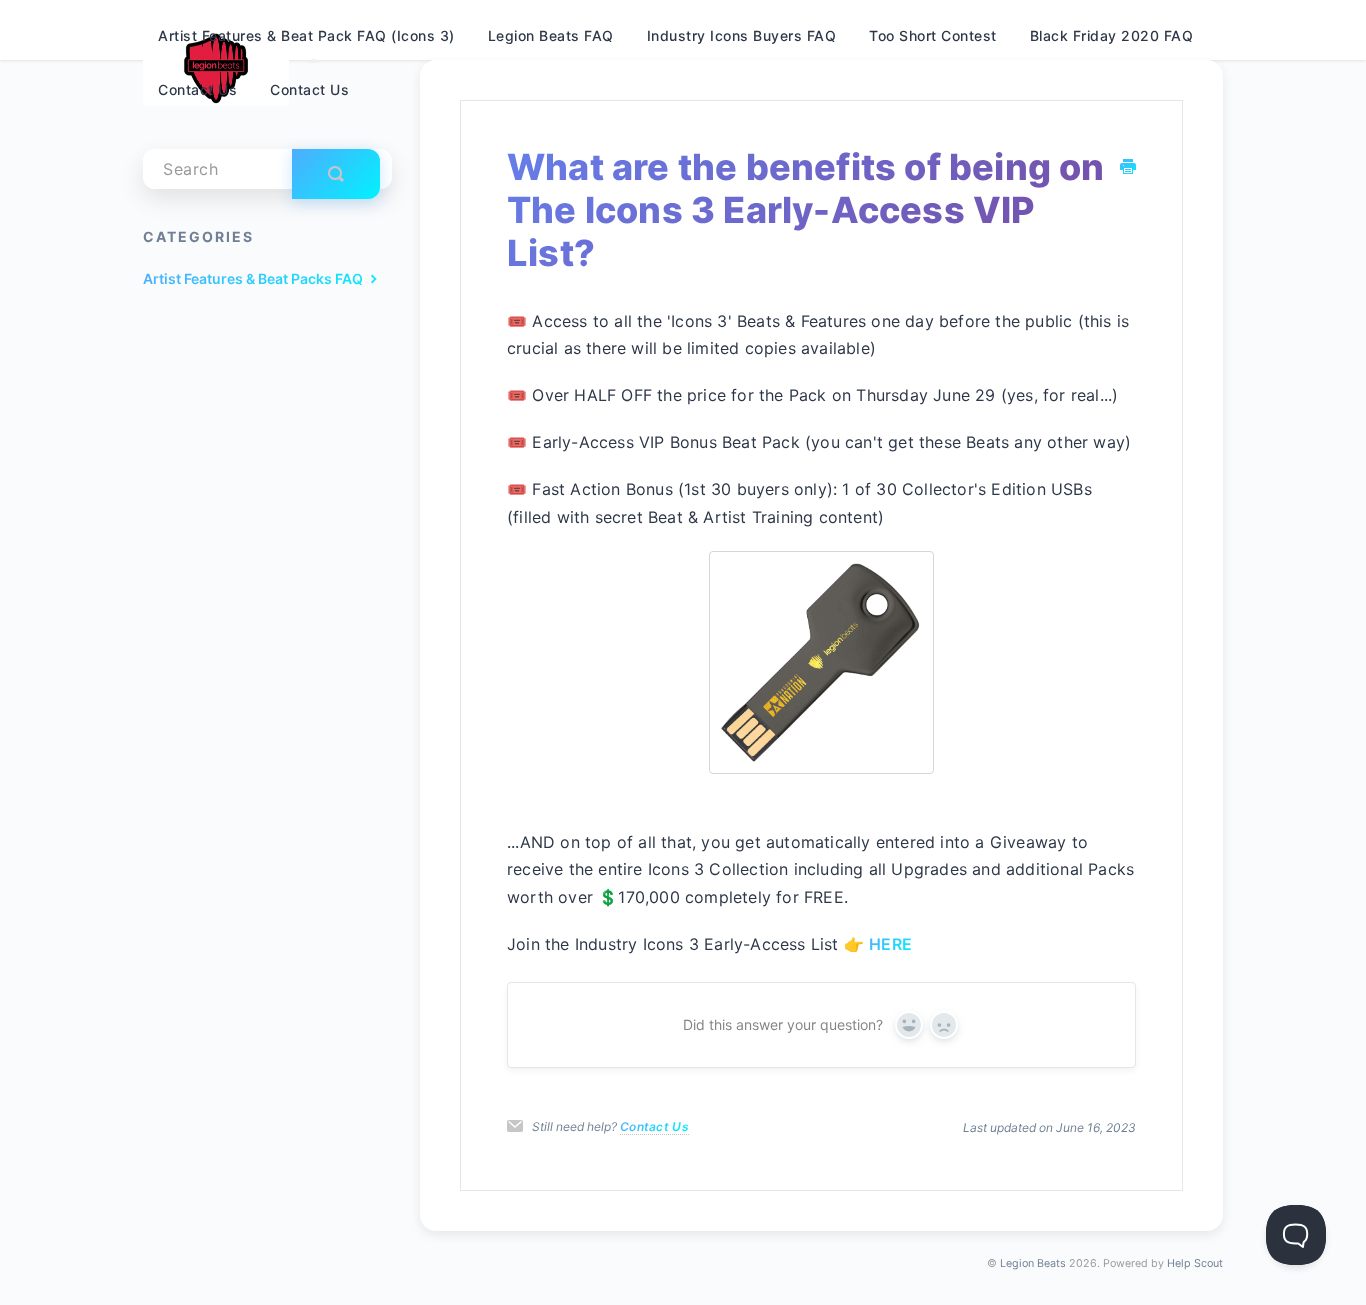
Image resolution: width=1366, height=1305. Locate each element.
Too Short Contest (933, 35)
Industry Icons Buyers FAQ (742, 35)
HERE (890, 944)
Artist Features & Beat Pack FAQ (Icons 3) (306, 35)
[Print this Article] (1128, 167)
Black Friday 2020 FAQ (1112, 35)
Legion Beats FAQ (551, 35)
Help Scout (1195, 1263)
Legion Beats (1033, 1263)
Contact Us (654, 1126)
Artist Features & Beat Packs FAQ (254, 278)
